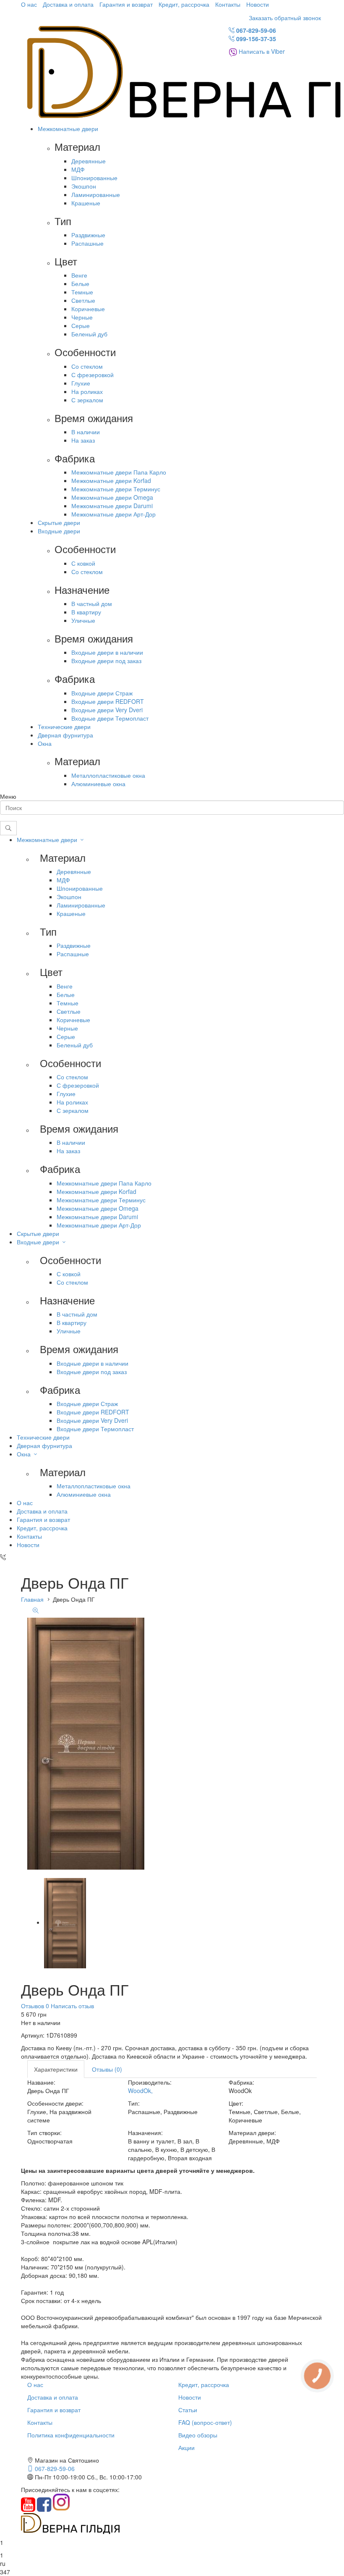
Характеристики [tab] (56, 2069)
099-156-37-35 (255, 39)
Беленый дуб (89, 334)
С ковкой (83, 563)
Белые (80, 283)
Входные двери (59, 531)
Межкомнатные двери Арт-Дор (113, 514)
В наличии (86, 432)
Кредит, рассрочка (184, 4)
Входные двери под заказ (106, 661)
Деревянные (89, 161)
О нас (29, 4)
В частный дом (92, 603)
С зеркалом (87, 400)
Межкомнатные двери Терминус (116, 489)
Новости (258, 4)
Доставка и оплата (68, 4)
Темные (82, 292)
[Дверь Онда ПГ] (65, 1922)
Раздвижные (88, 235)
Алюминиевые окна (98, 784)
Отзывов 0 (35, 2006)
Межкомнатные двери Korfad (111, 480)
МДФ (78, 169)
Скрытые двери (59, 522)
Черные (82, 317)
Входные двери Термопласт (110, 718)
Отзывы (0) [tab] (107, 2069)
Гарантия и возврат (126, 4)
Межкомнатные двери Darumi (112, 506)
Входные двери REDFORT (108, 701)
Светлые (83, 300)
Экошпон (84, 186)
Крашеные (86, 203)
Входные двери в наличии (107, 652)
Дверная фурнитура (65, 735)
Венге (79, 275)
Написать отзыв (72, 2006)
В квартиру (86, 612)
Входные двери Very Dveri (107, 710)
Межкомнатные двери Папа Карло (119, 472)
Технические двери (64, 727)
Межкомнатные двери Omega (112, 497)
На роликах (87, 391)
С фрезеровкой (93, 375)
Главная (32, 1599)
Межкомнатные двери (68, 129)
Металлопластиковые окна (108, 775)
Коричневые (88, 309)
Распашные (87, 243)
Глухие (81, 383)
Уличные (83, 620)
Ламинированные (96, 194)
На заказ (83, 440)
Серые (81, 325)
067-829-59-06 (255, 30)
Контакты (228, 4)
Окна (45, 743)
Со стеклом (87, 366)
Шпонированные (94, 178)
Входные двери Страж (102, 693)
